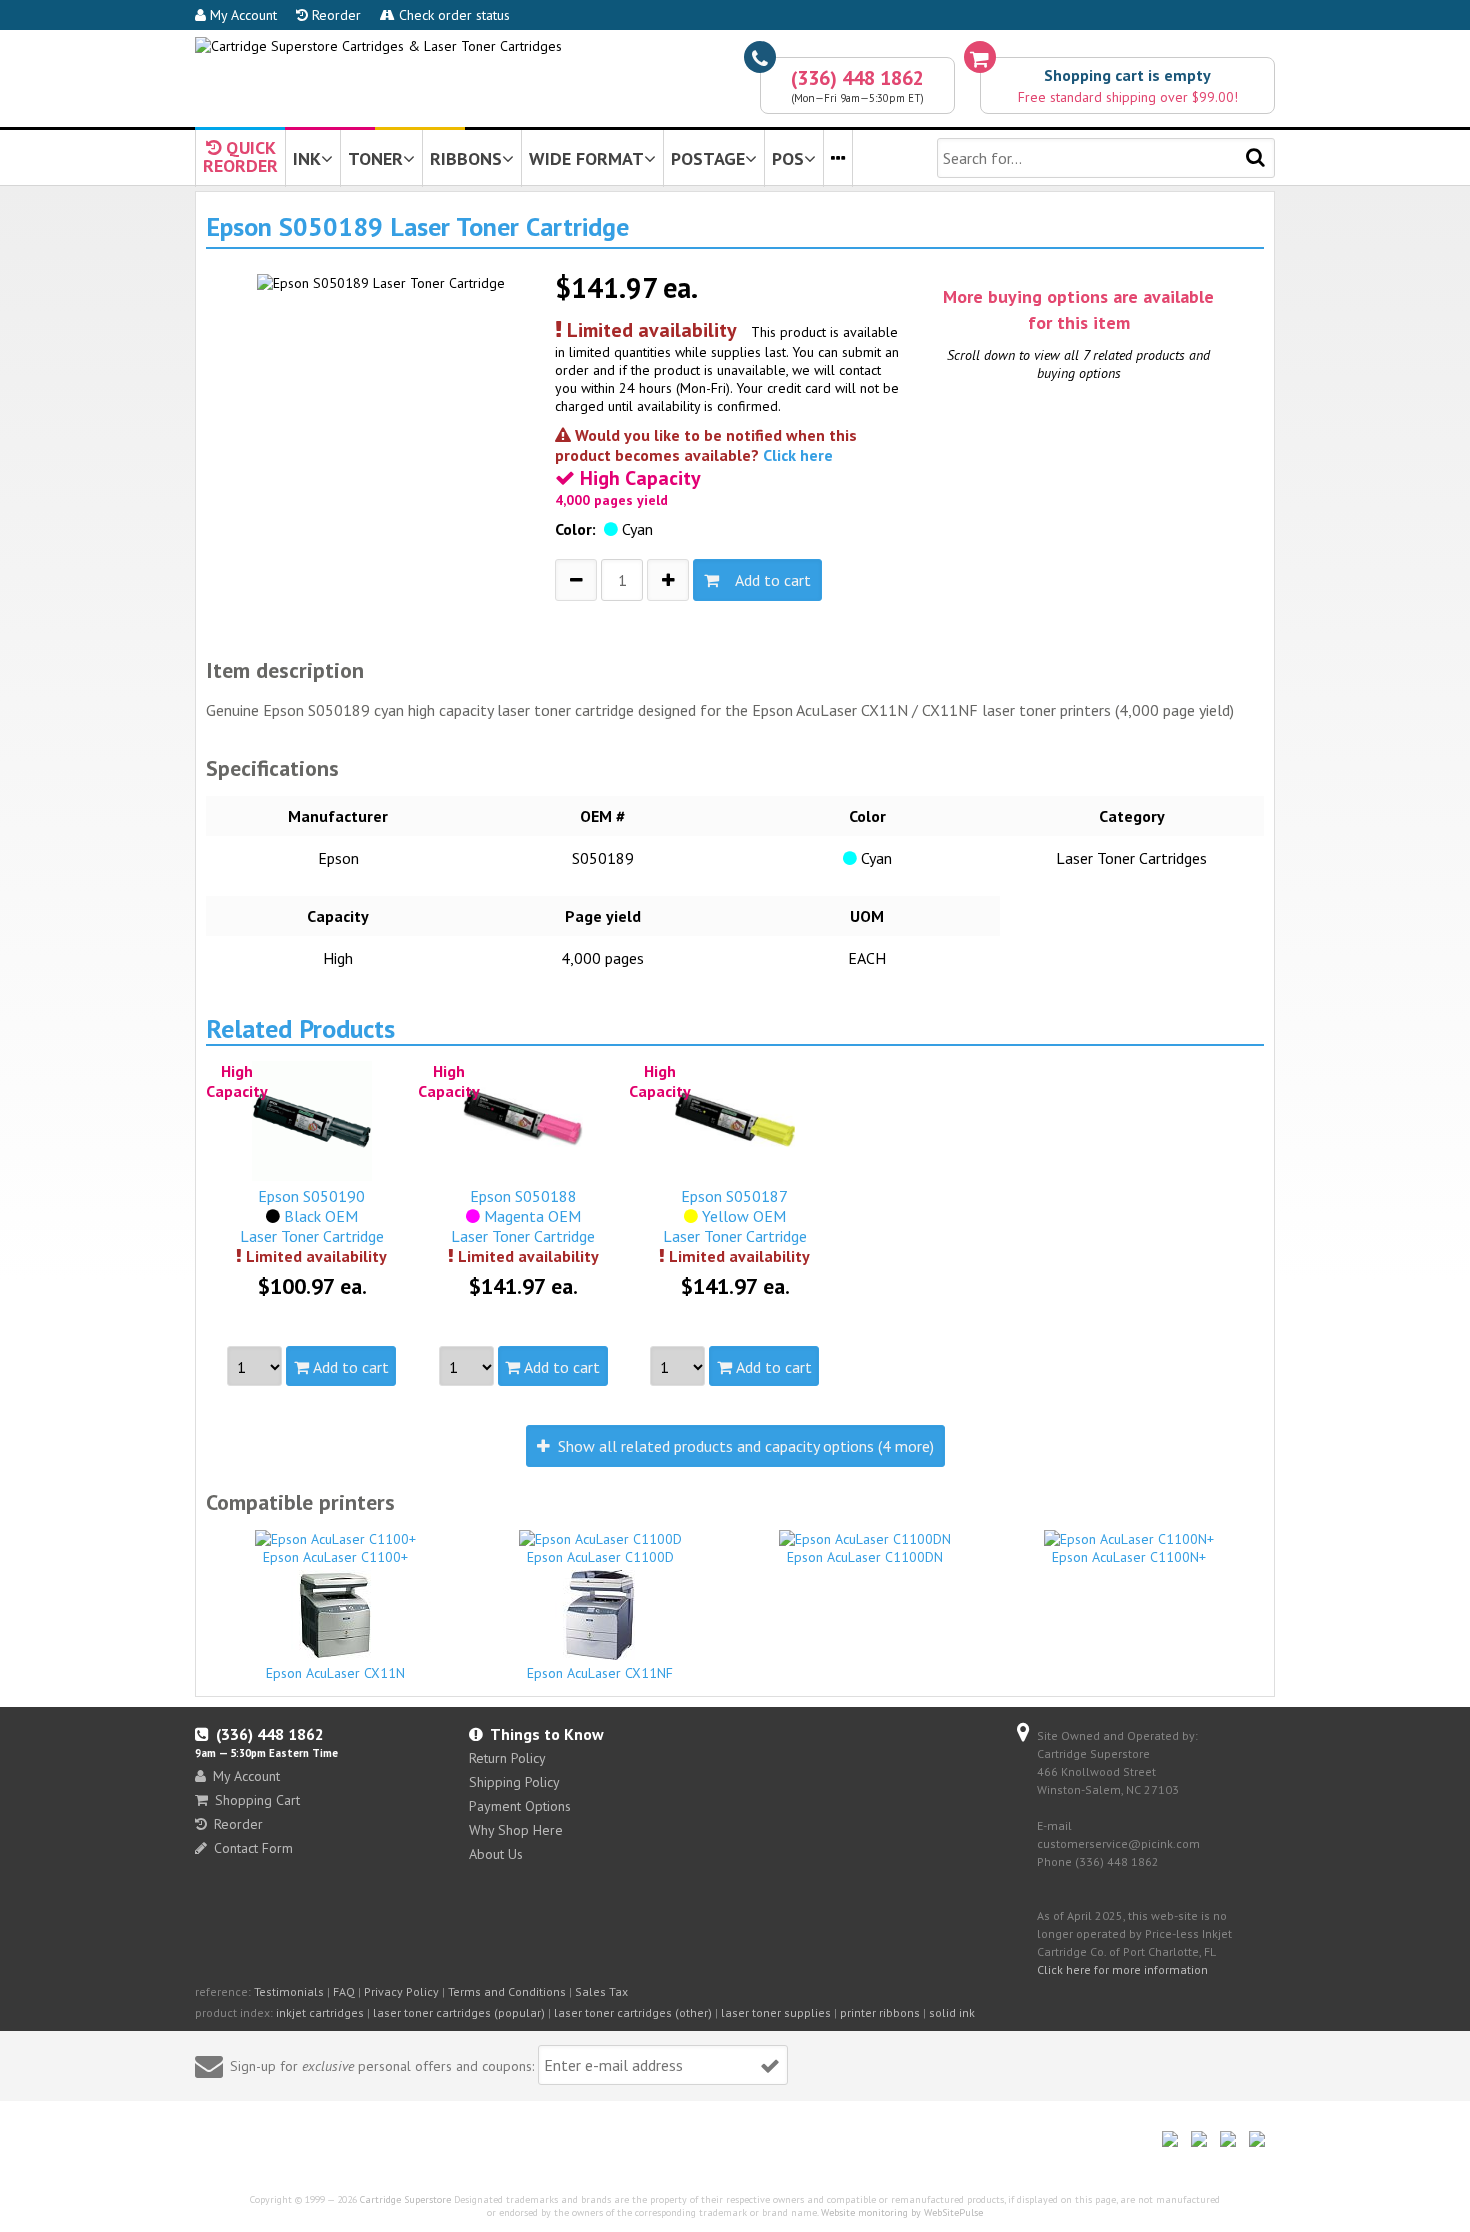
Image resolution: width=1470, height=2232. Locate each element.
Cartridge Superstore (405, 2199)
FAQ (344, 1991)
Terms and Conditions (507, 1991)
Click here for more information (1122, 1969)
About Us (496, 1854)
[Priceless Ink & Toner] (378, 46)
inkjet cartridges (320, 2012)
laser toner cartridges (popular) (459, 2012)
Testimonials (289, 1991)
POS (788, 158)
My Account (241, 15)
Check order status (452, 15)
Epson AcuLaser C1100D (600, 1557)
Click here (798, 455)
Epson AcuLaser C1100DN (865, 1557)
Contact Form (253, 1848)
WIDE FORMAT (586, 158)
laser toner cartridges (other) (633, 2012)
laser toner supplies (776, 2012)
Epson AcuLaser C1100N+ (1129, 1557)
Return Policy (507, 1758)
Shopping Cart (257, 1800)
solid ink (952, 2012)
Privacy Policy (401, 1991)
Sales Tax (601, 1991)
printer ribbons (880, 2012)
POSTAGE (708, 158)
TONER (375, 158)
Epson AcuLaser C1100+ (335, 1557)
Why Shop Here (516, 1830)
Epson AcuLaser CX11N (335, 1673)
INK (307, 158)
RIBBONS (466, 158)
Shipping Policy (514, 1782)
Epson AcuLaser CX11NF (600, 1673)
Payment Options (520, 1806)
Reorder (334, 15)
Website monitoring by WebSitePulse (902, 2212)
